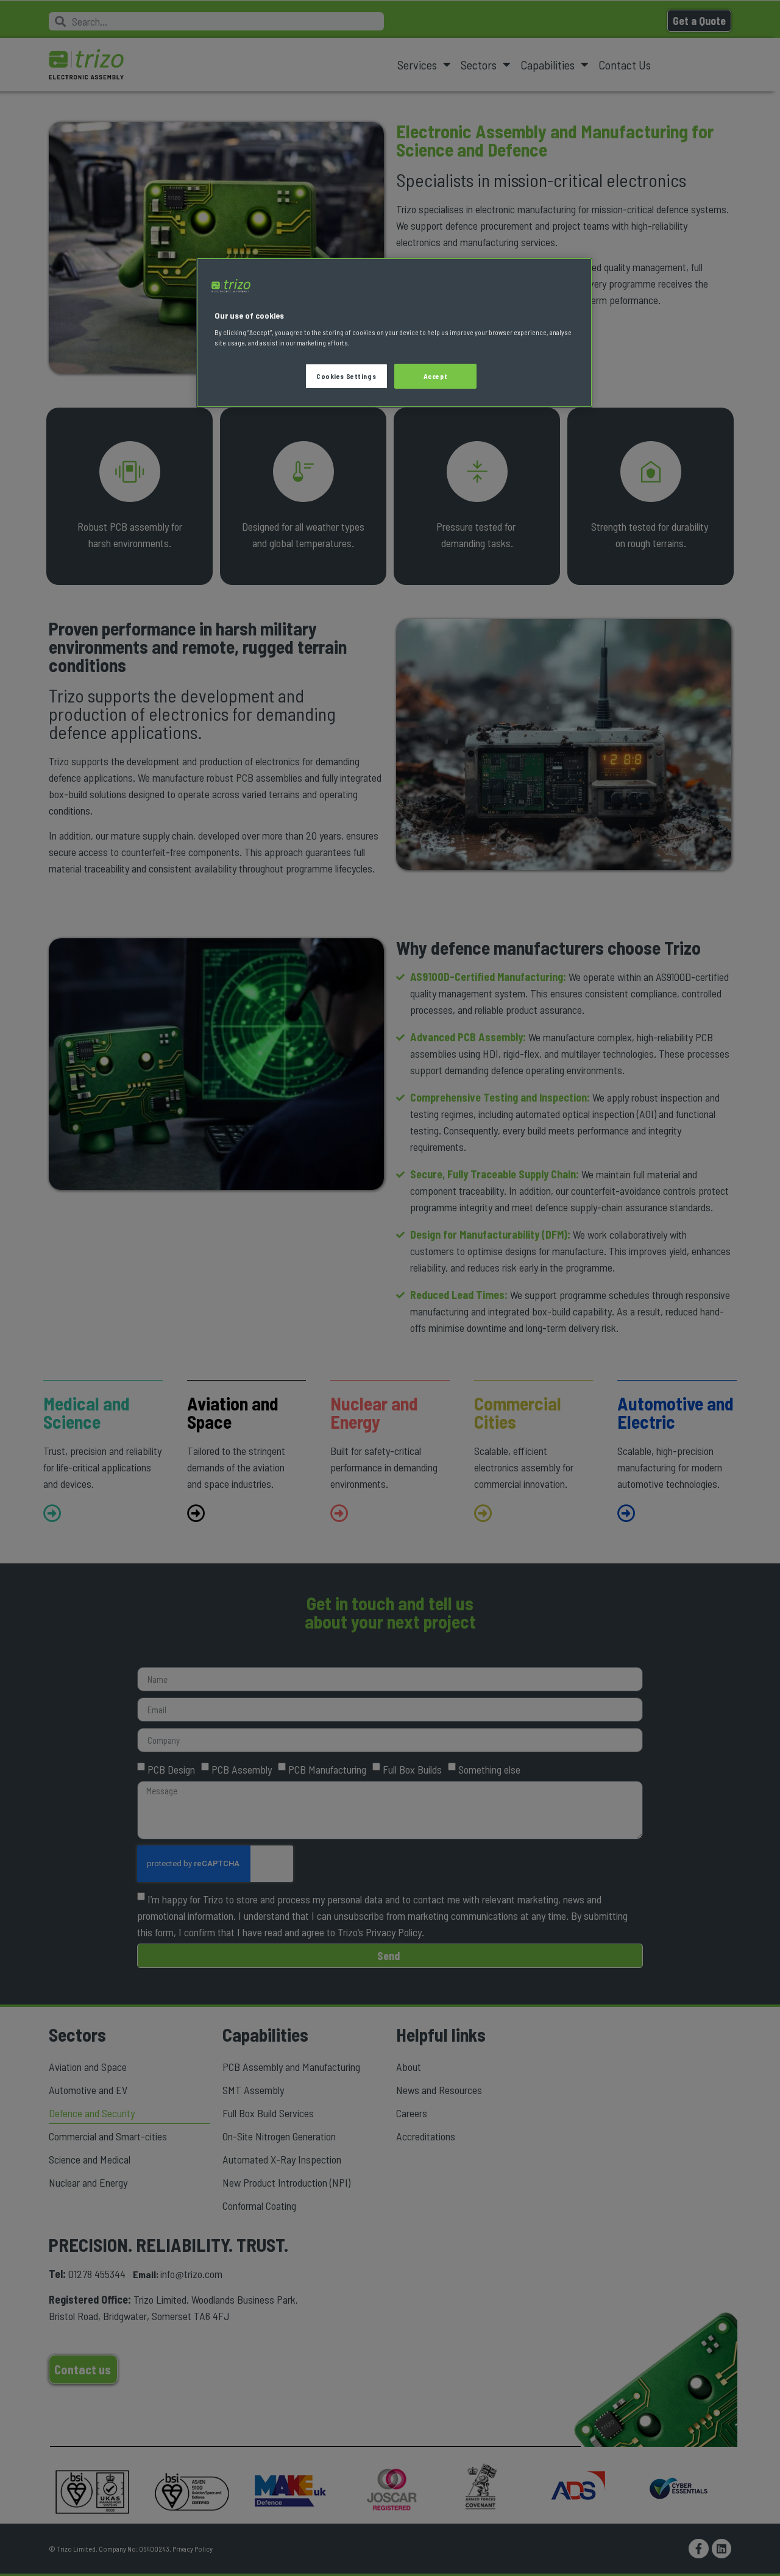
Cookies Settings (346, 376)
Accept (435, 376)
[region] (394, 333)
